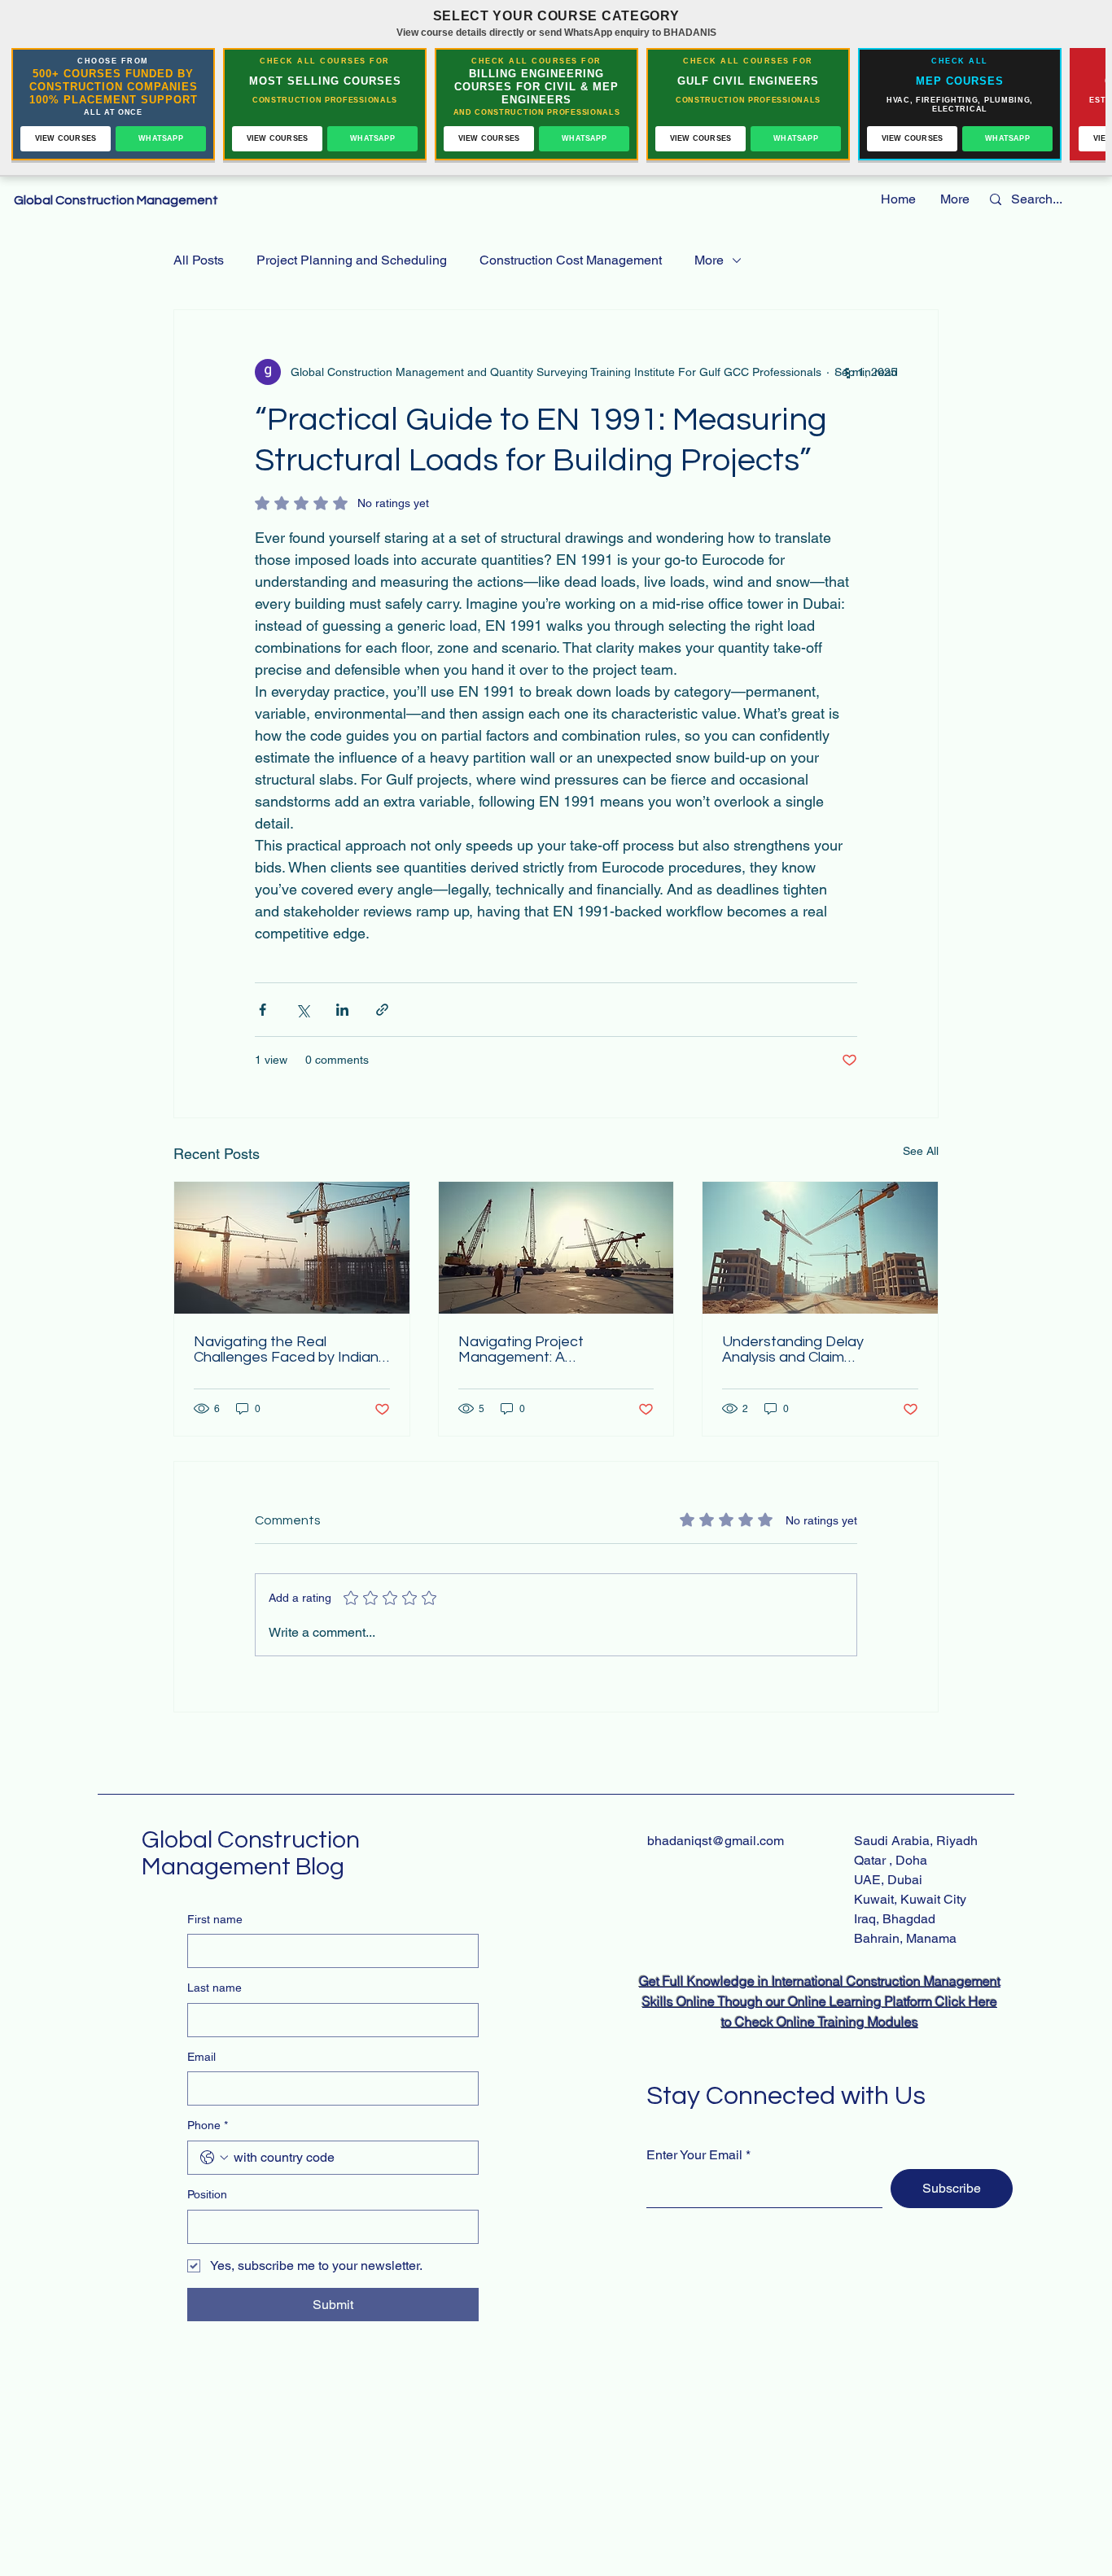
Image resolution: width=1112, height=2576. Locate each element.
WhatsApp (161, 138)
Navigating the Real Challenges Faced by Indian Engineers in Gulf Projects (286, 1349)
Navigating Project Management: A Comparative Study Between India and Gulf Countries (556, 1349)
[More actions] (847, 372)
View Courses (66, 138)
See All (921, 1151)
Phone (208, 2125)
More (709, 260)
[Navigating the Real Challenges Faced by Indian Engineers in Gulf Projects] (292, 1248)
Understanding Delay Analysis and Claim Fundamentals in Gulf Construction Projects (795, 1349)
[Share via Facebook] (263, 1010)
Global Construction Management (117, 200)
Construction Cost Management (571, 260)
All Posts (199, 260)
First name (215, 1919)
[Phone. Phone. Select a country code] (214, 2158)
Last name (215, 1988)
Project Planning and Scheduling (352, 260)
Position (207, 2194)
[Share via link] (382, 1010)
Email (201, 2057)
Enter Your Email (694, 2155)
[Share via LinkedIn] (342, 1010)
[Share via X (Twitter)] (302, 1010)
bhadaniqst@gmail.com (716, 1841)
